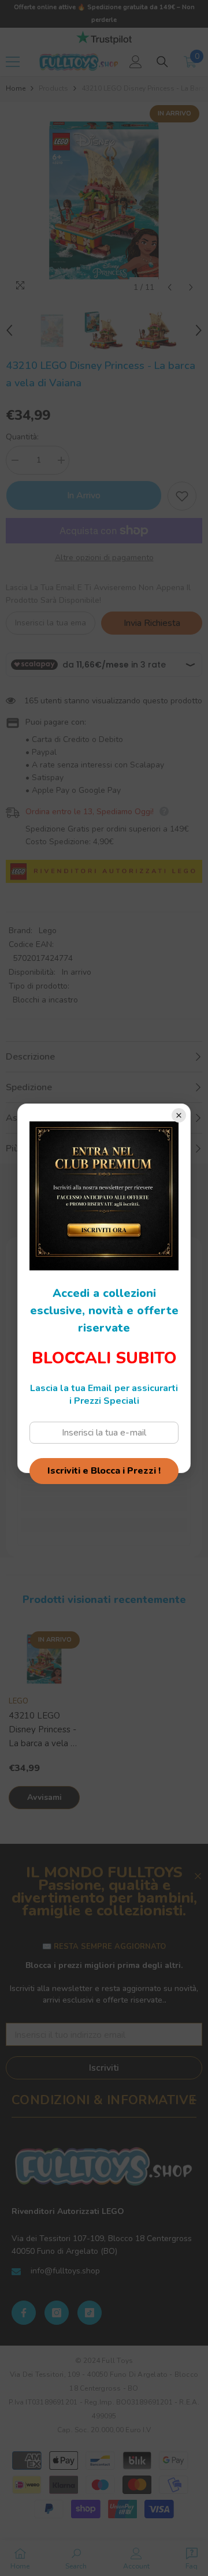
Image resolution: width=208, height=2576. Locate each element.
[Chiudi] (179, 1115)
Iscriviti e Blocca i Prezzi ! (104, 1471)
